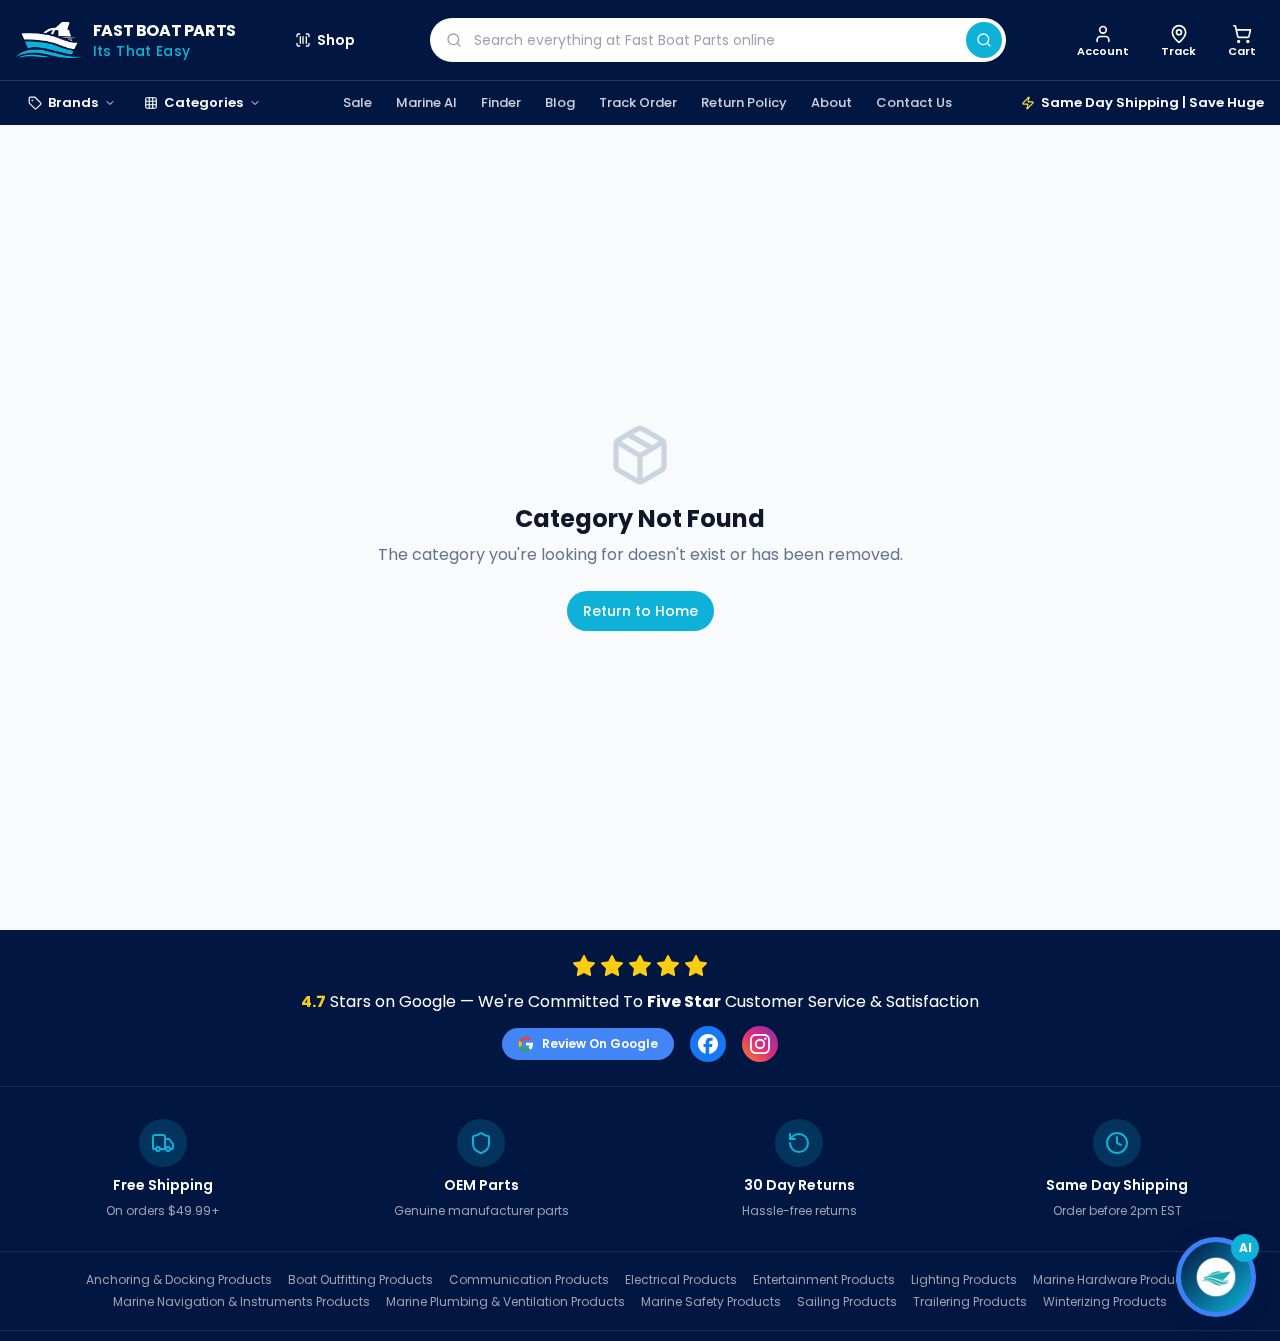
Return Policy (744, 102)
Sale (357, 102)
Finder (501, 102)
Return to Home (640, 611)
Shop (336, 40)
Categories (203, 102)
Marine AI (426, 102)
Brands (73, 102)
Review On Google (600, 1043)
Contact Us (914, 102)
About (831, 102)
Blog (560, 102)
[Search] (984, 40)
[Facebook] (708, 1044)
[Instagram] (760, 1044)
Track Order (638, 102)
